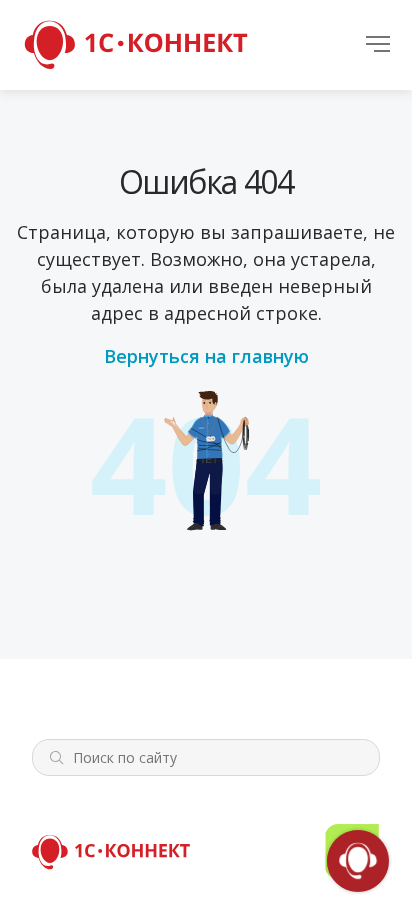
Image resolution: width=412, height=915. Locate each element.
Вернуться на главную (206, 356)
